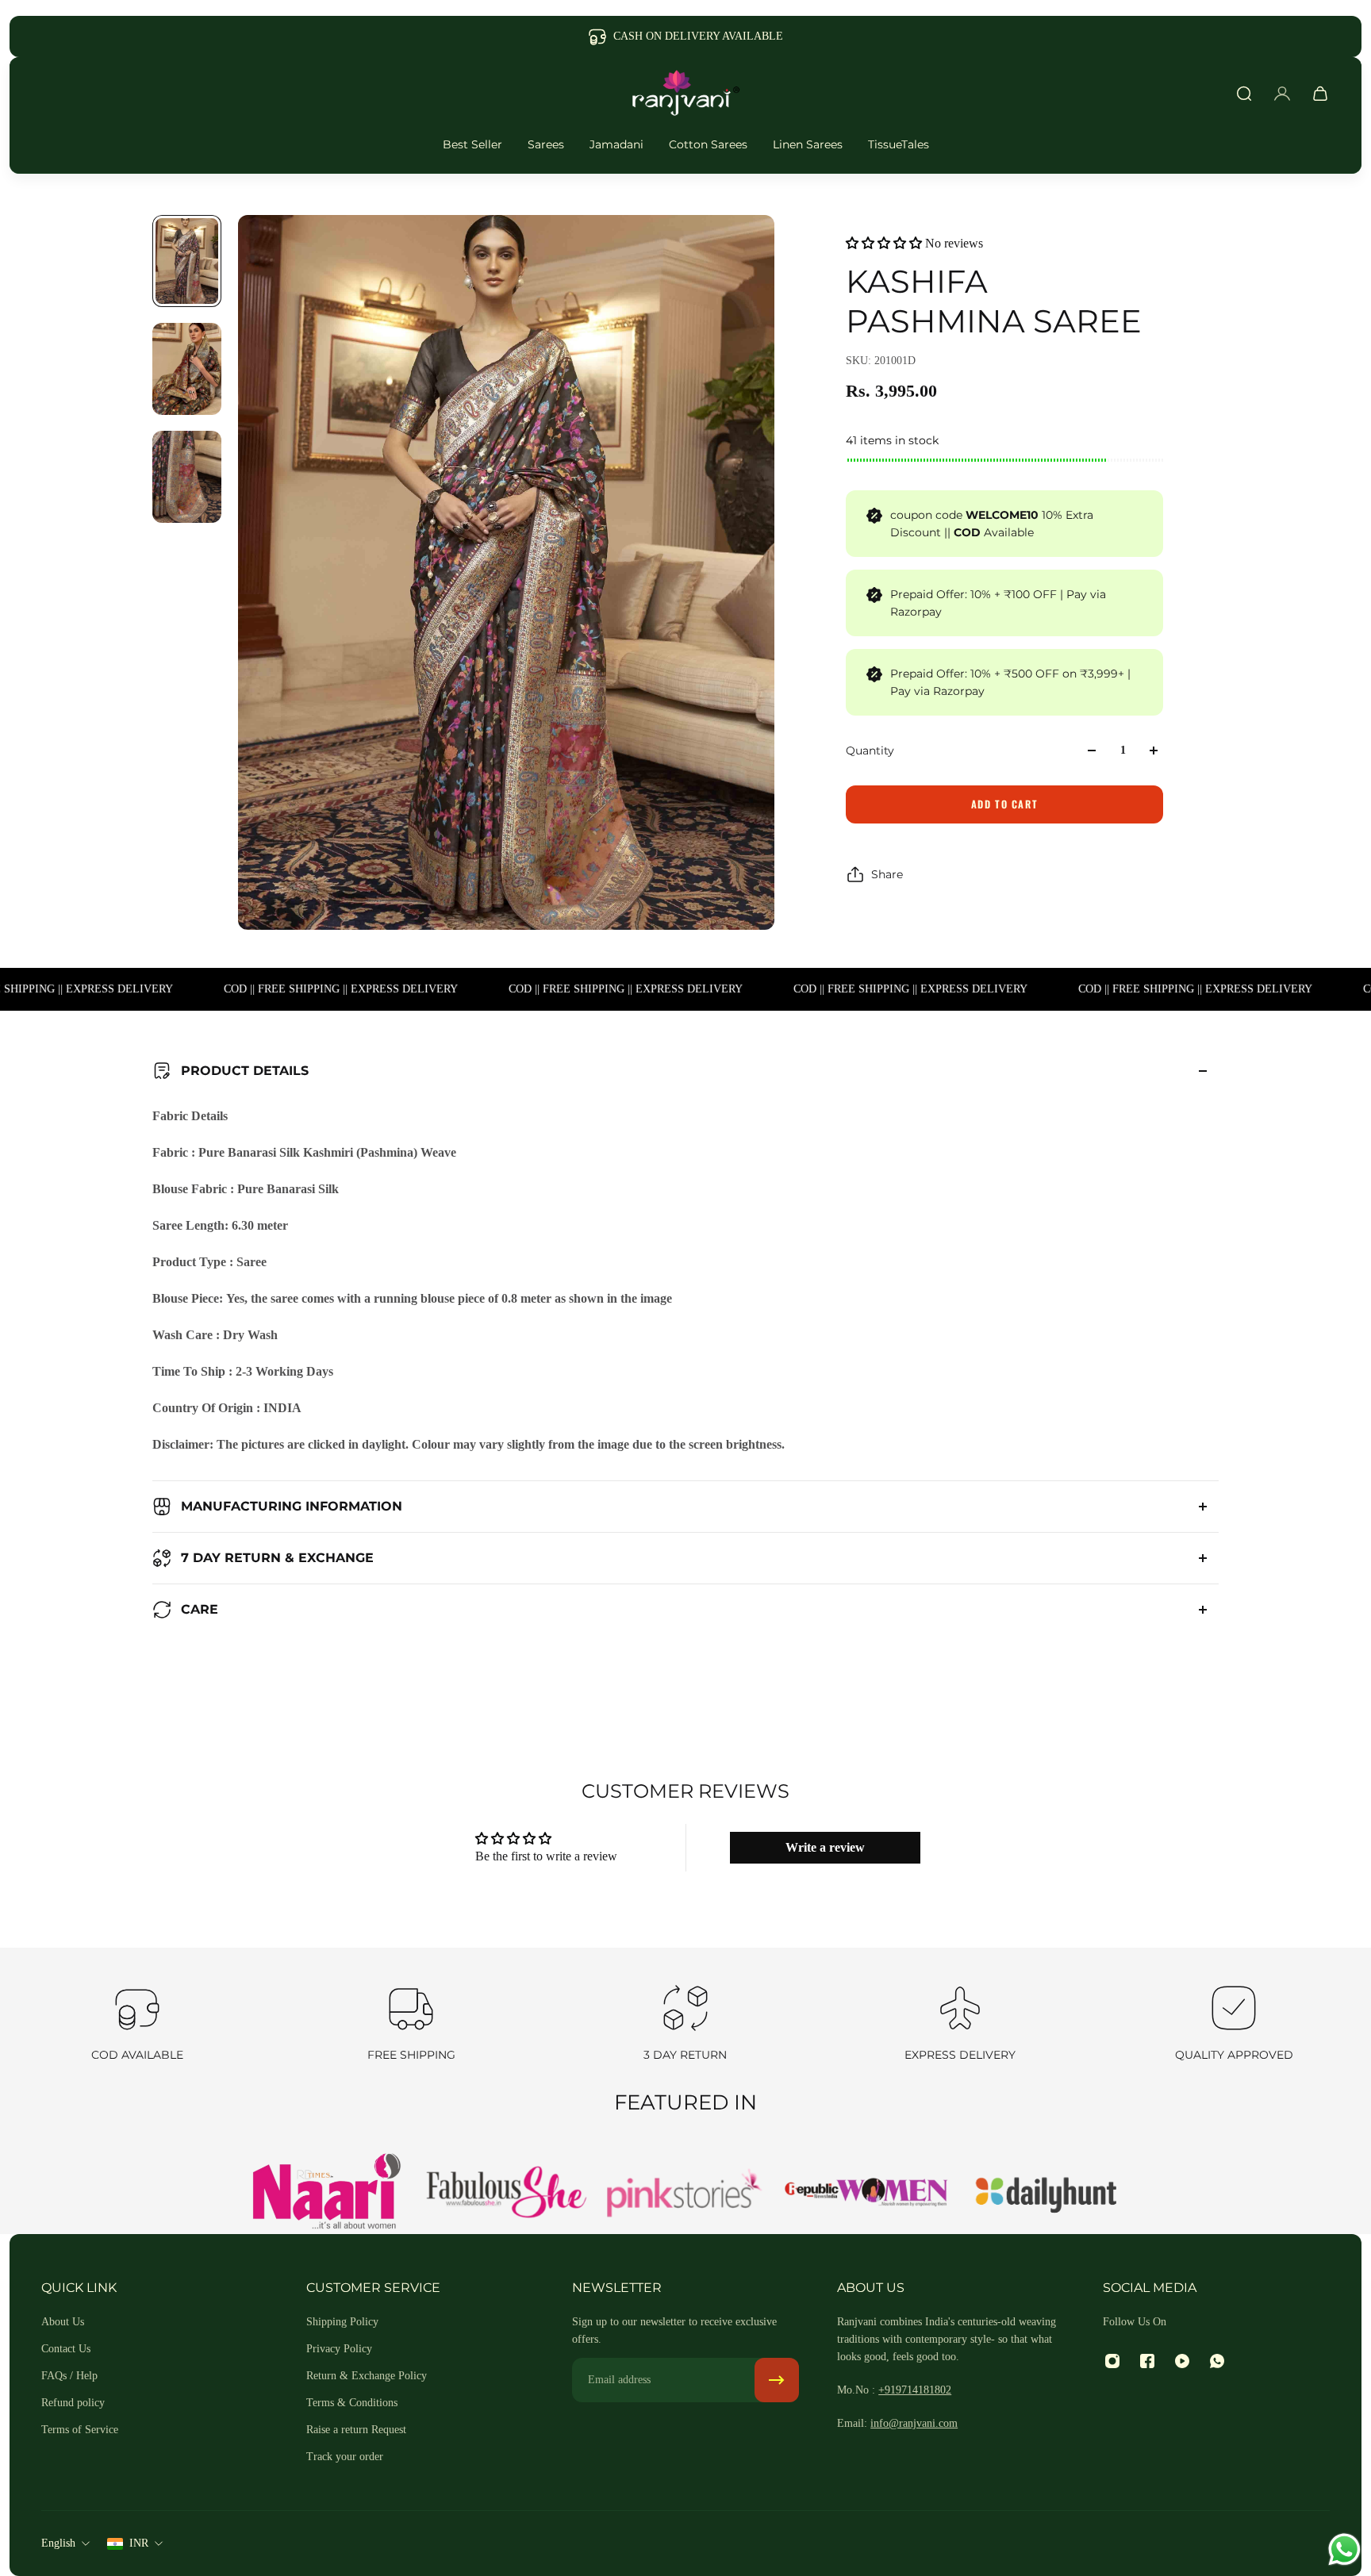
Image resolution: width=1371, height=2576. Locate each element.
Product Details (245, 1071)
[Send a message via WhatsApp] (1344, 2549)
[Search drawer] (1244, 94)
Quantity (870, 751)
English (58, 2543)
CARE (200, 1609)
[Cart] (1320, 94)
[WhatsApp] (1217, 2361)
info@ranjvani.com (914, 2423)
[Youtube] (1182, 2361)
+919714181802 (915, 2390)
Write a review (825, 1847)
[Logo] (685, 94)
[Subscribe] (777, 2380)
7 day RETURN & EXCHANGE (277, 1558)
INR (139, 2543)
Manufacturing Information (292, 1506)
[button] (884, 243)
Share (887, 874)
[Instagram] (1112, 2361)
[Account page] (1282, 94)
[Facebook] (1147, 2361)
